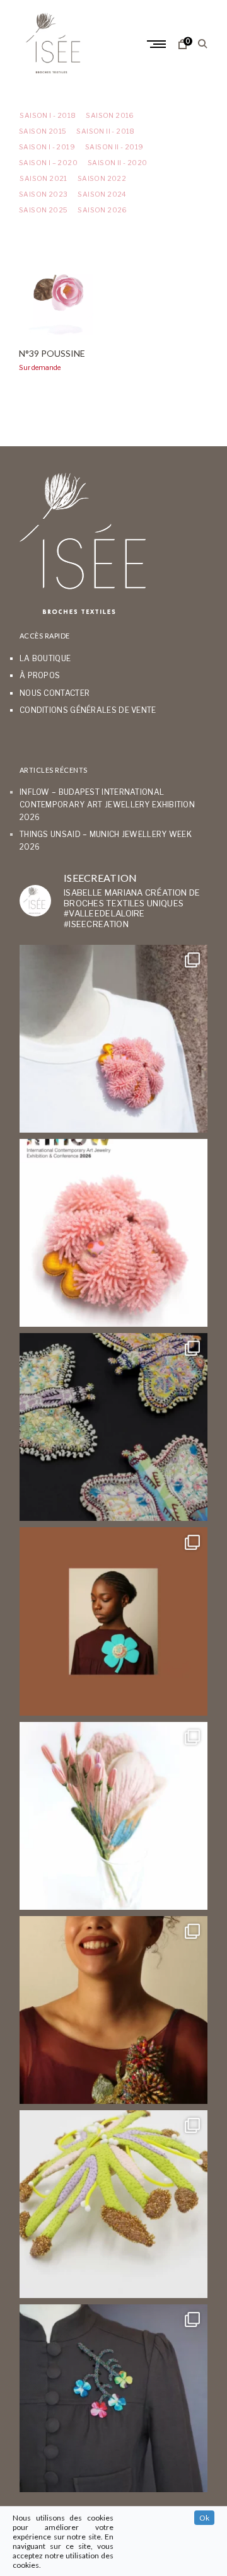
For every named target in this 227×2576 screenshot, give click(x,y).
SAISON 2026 (102, 210)
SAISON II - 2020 (117, 163)
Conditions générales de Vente (88, 710)
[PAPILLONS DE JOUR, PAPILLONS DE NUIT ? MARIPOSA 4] (113, 1427)
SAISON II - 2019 (114, 147)
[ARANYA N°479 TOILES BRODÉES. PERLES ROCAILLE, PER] (113, 2204)
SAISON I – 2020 (48, 163)
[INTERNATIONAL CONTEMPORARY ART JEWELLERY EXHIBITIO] (113, 1039)
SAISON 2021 (43, 179)
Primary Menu (158, 44)
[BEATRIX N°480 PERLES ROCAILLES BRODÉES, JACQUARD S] (113, 2398)
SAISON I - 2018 (47, 116)
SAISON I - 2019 (47, 147)
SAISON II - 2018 (105, 131)
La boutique (45, 658)
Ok (204, 2518)
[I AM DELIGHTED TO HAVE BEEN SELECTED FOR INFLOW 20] (113, 1233)
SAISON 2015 (43, 131)
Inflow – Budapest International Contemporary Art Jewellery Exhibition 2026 (107, 804)
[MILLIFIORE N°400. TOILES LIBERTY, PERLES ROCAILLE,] (113, 2010)
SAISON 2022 (102, 179)
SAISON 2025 (43, 210)
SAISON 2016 (110, 116)
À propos (40, 675)
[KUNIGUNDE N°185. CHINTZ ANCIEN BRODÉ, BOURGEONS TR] (113, 1816)
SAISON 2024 (102, 194)
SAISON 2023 (43, 194)
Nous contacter (55, 693)
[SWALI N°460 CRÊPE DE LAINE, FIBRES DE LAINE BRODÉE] (113, 1621)
